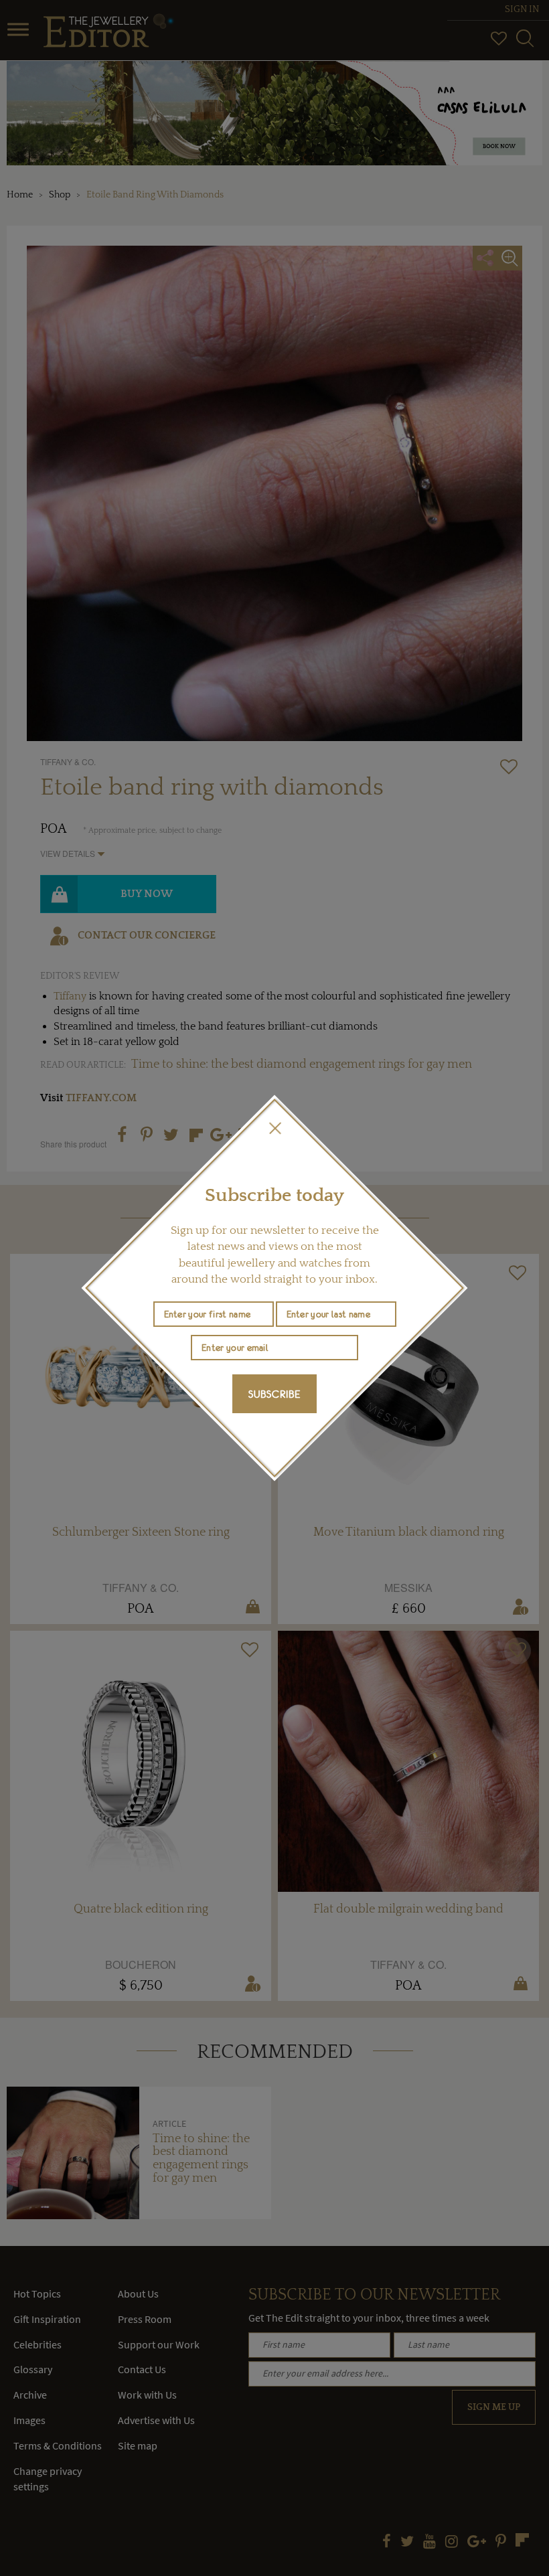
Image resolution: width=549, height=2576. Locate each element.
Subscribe (274, 1394)
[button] (274, 1128)
